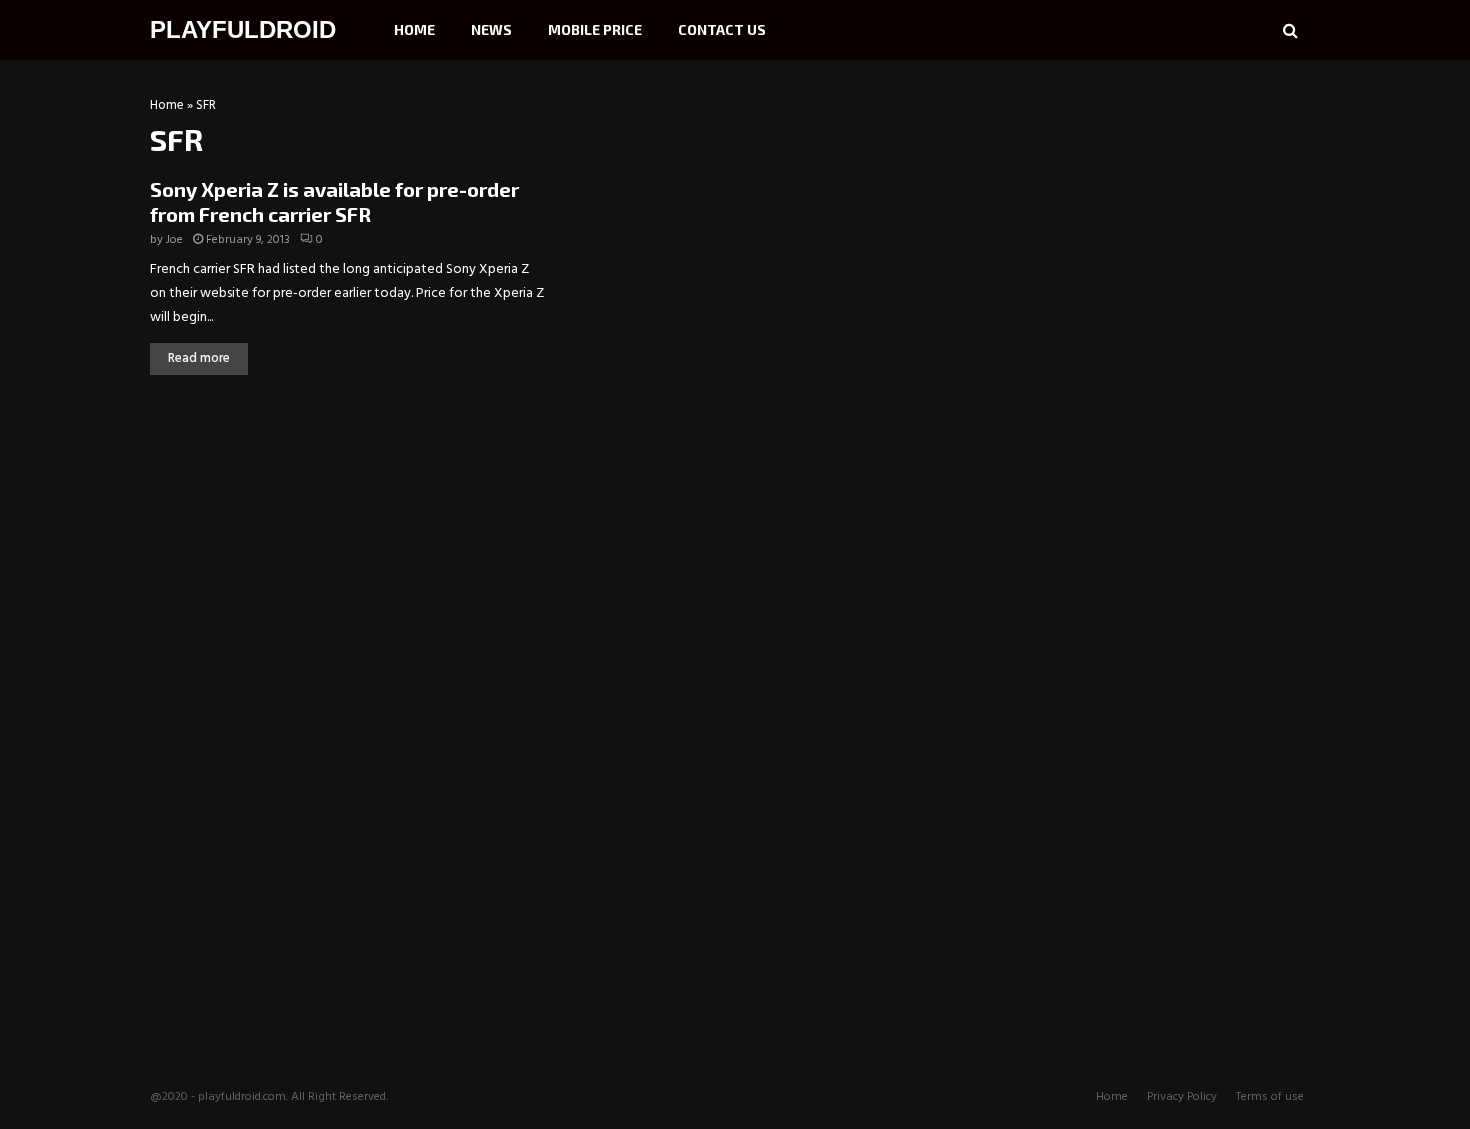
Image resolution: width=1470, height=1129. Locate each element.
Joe (174, 240)
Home (414, 29)
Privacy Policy (1182, 1097)
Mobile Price (595, 29)
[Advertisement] (1170, 225)
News (491, 29)
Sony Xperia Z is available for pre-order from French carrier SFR (334, 201)
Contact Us (722, 29)
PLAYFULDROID (243, 29)
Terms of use (1270, 1097)
